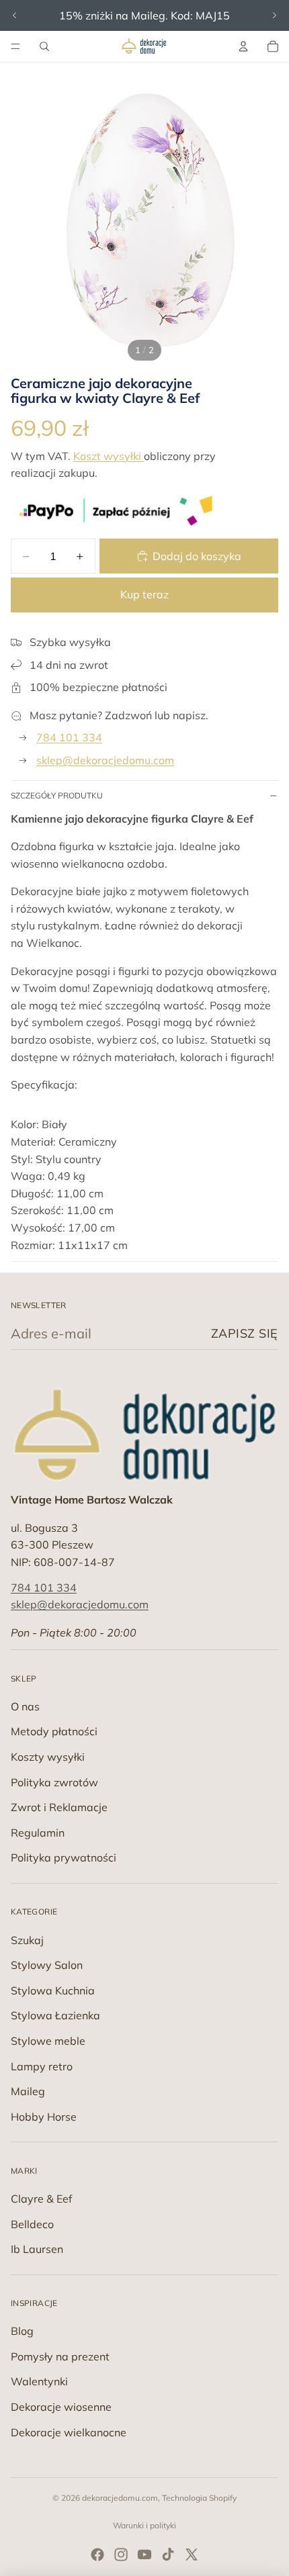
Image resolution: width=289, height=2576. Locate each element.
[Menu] (15, 46)
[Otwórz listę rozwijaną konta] (243, 46)
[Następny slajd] (274, 15)
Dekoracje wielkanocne (69, 2432)
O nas (25, 1706)
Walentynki (39, 2381)
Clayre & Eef (41, 2199)
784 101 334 (69, 737)
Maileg (28, 2091)
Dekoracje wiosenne (61, 2407)
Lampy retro (42, 2066)
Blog (22, 2331)
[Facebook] (97, 2555)
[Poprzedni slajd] (15, 15)
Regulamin (38, 1833)
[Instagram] (121, 2555)
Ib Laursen (37, 2249)
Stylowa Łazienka (55, 2015)
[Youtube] (144, 2555)
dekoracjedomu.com (120, 2498)
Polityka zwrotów (54, 1782)
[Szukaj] (44, 46)
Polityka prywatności (64, 1857)
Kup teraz (144, 594)
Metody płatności (54, 1731)
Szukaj (27, 1940)
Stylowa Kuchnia (53, 1990)
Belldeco (32, 2224)
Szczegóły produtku (57, 795)
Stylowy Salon (47, 1965)
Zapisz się (245, 1333)
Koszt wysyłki (109, 456)
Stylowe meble (48, 2041)
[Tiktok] (168, 2555)
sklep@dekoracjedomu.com (105, 760)
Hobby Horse (44, 2117)
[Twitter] (192, 2555)
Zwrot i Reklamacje (59, 1807)
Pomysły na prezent (60, 2356)
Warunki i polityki (144, 2525)
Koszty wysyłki (48, 1757)
